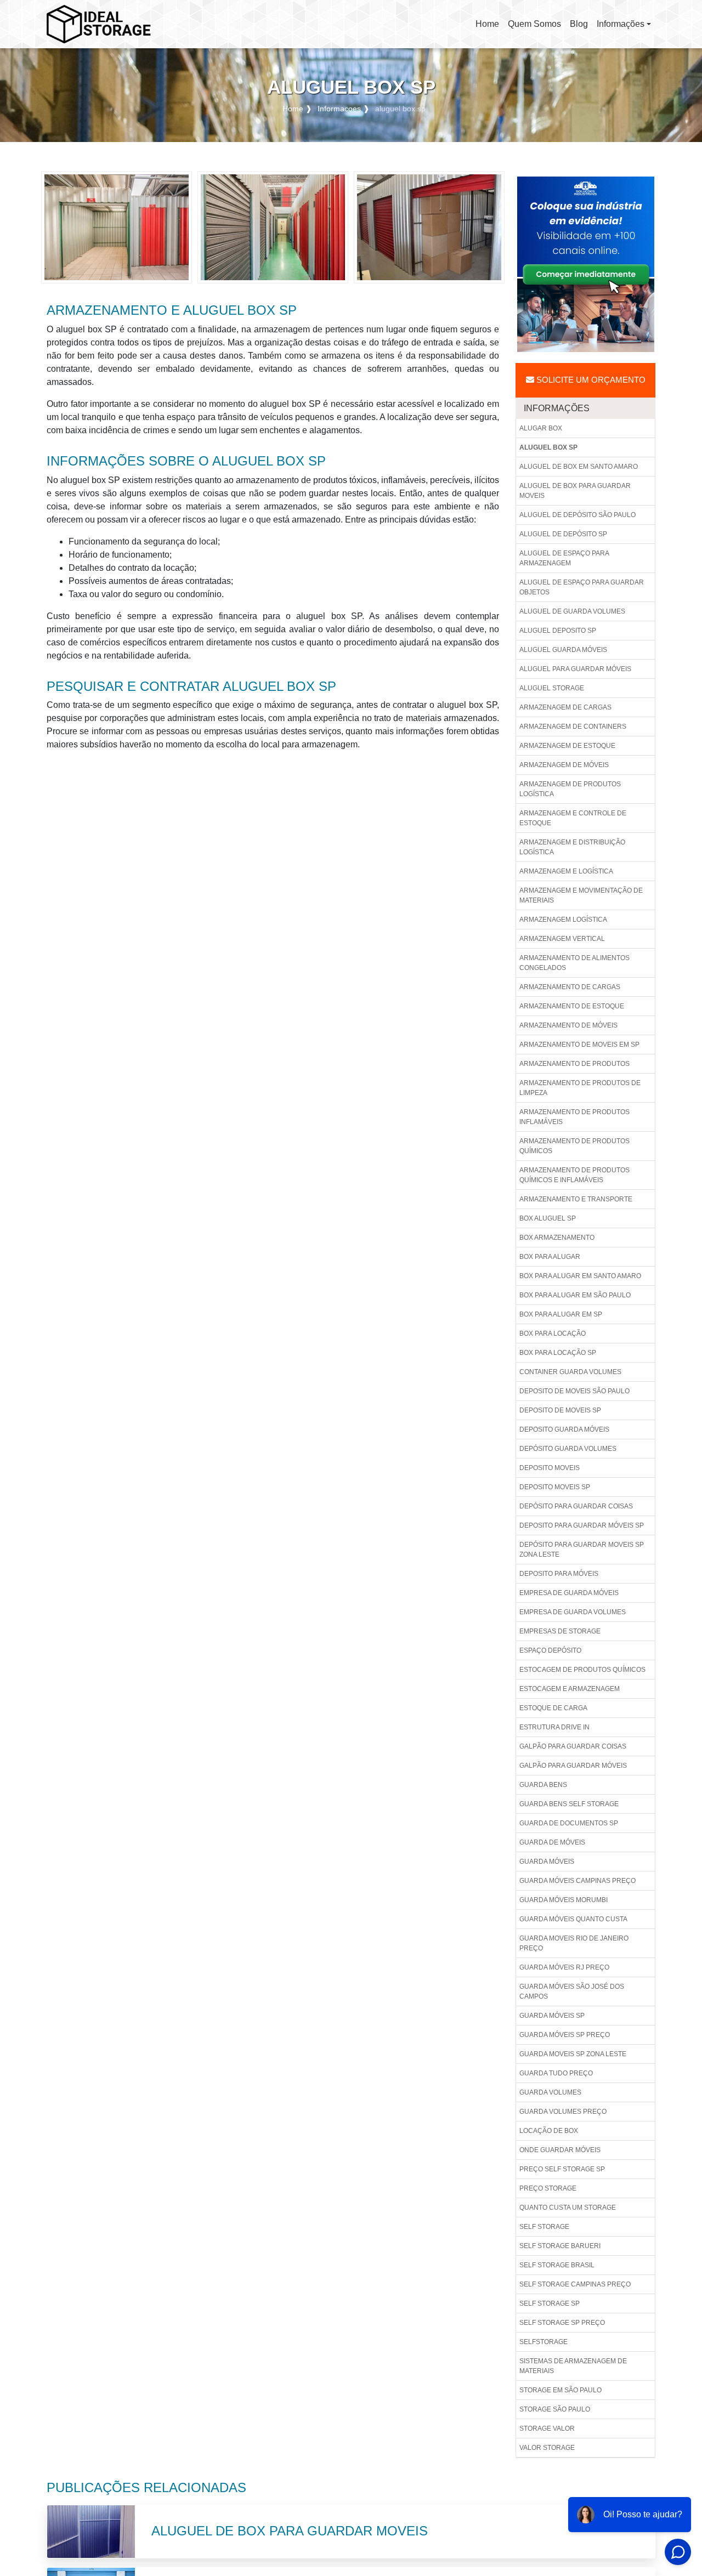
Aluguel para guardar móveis (575, 669)
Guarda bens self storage (569, 1804)
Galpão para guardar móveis (573, 1766)
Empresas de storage (560, 1631)
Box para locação (553, 1334)
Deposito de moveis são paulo (574, 1391)
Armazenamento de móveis (568, 1025)
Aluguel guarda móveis (563, 650)
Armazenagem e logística (566, 871)
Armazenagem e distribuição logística (572, 847)
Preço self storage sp (562, 2169)
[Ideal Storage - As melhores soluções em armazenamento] (99, 24)
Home (489, 27)
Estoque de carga (553, 1708)
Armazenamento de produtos (574, 1064)
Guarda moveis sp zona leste (573, 2054)
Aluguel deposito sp (558, 631)
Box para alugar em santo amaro (580, 1276)
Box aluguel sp (548, 1218)
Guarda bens (543, 1785)
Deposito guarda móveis (564, 1429)
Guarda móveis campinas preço (578, 1881)
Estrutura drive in (554, 1727)
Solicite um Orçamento (590, 380)
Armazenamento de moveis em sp (579, 1045)
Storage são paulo (555, 2409)
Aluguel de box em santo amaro (579, 467)
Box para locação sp (558, 1353)
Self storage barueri (560, 2246)
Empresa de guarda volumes (573, 1612)
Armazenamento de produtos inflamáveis (574, 1117)
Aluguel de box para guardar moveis (575, 491)
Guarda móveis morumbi (564, 1900)
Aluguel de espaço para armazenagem (564, 558)
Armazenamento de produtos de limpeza (580, 1088)
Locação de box (549, 2131)
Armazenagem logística (563, 920)
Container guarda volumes (570, 1372)
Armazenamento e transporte (576, 1199)
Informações (621, 24)
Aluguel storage (552, 688)
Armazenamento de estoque (572, 1006)
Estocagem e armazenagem (570, 1689)
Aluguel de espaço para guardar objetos (582, 587)
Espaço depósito (550, 1650)
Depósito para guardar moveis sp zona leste (582, 1550)
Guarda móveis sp (552, 2016)
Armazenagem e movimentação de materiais (581, 895)
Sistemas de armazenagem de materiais (573, 2366)
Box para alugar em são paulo (575, 1295)
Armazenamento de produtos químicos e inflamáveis (574, 1175)
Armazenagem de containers (573, 727)
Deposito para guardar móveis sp (582, 1525)
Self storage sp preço (562, 2323)
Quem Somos (534, 24)
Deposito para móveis (559, 1574)
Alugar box (541, 428)
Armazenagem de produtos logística (570, 789)
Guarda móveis (547, 1862)
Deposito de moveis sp (560, 1410)
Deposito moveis (550, 1468)
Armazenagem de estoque (567, 746)
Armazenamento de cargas (570, 987)
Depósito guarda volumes (568, 1449)
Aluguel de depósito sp (563, 534)
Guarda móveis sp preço (565, 2035)
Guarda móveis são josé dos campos (572, 1991)
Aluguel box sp (548, 447)
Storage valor (547, 2429)
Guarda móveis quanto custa (573, 1919)
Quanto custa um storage (568, 2208)
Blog (579, 24)
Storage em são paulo (561, 2390)
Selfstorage (544, 2342)
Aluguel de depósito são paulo (578, 515)
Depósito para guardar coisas (576, 1506)
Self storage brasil (557, 2265)
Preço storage (548, 2188)
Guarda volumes (550, 2092)
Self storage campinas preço (575, 2284)
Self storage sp (550, 2303)
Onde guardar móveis (560, 2150)
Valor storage (547, 2448)
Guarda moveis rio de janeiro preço (574, 1943)
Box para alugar (550, 1257)
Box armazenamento (557, 1238)
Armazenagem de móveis (564, 765)
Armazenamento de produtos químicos (574, 1146)
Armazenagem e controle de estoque (573, 818)
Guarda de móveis (552, 1842)
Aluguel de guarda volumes (572, 611)
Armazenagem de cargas (565, 707)
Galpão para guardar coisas (573, 1746)
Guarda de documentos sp (569, 1823)
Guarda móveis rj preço (564, 1967)
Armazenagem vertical (562, 939)
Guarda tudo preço (556, 2073)
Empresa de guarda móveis (569, 1593)
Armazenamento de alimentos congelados (574, 963)
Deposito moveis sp (555, 1487)
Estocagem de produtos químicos (582, 1670)
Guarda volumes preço (563, 2112)
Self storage (544, 2227)
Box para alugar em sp (561, 1314)
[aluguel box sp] (117, 227)
